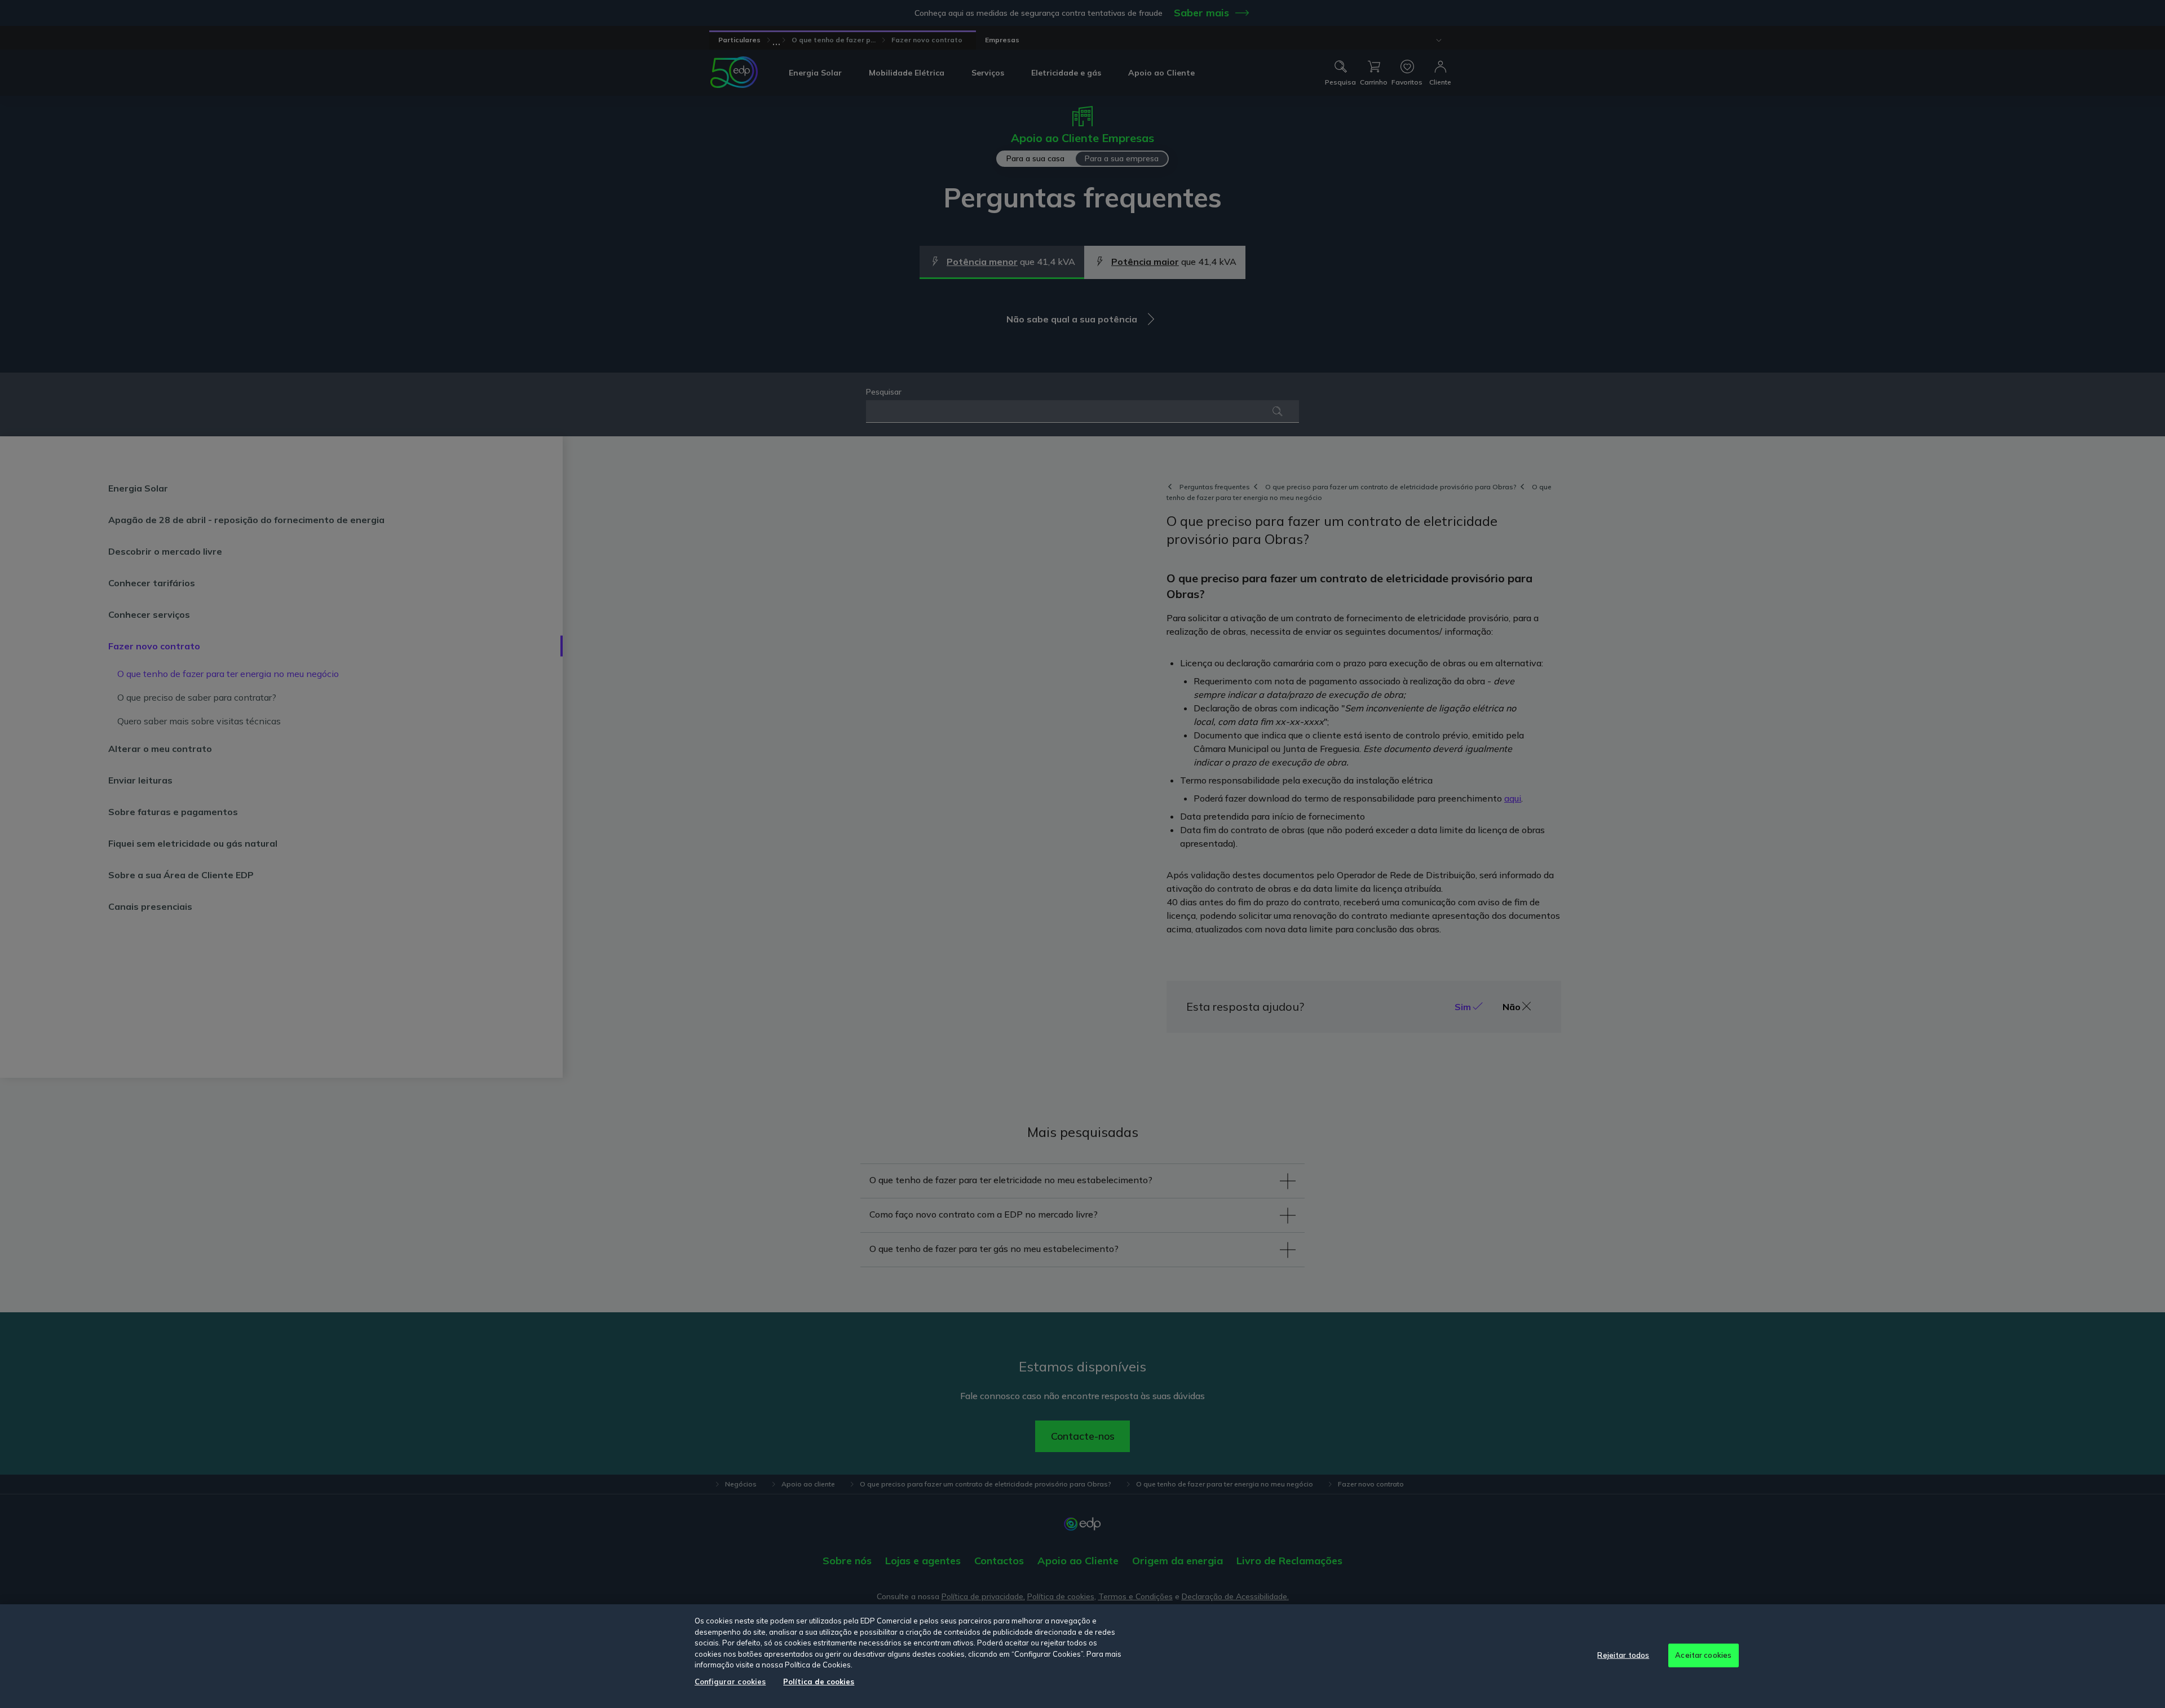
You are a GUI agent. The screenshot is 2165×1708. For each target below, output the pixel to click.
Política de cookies (819, 1682)
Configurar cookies (730, 1682)
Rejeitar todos (1623, 1655)
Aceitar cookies (1703, 1655)
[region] (1082, 1656)
